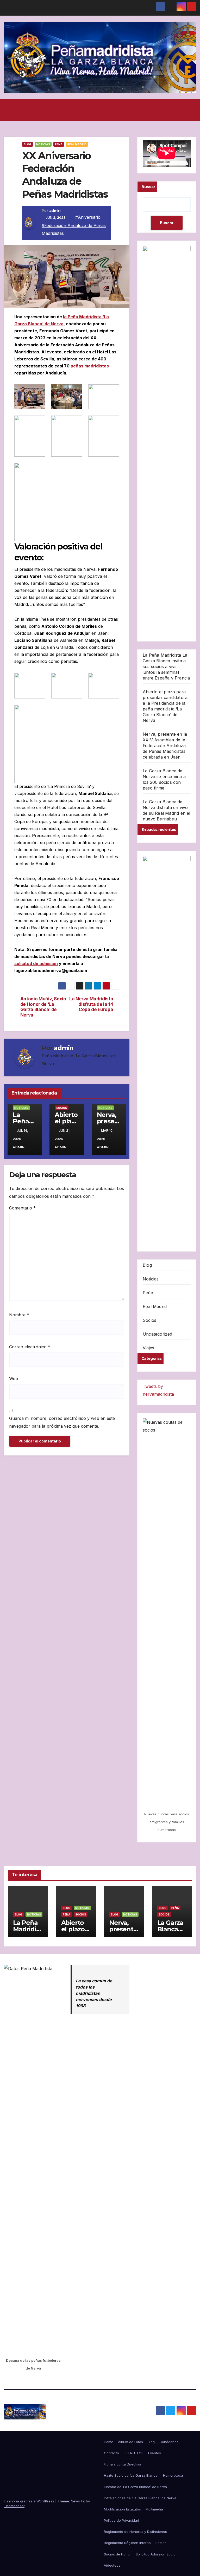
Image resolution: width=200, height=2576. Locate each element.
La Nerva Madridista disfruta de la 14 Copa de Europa (91, 1004)
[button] (98, 110)
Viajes (148, 1348)
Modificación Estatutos (122, 2509)
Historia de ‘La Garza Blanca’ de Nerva (135, 2487)
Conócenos (169, 2442)
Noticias (43, 144)
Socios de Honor (117, 2554)
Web (14, 1378)
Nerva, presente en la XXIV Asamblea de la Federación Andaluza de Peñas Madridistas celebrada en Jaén (165, 746)
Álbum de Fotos (130, 2442)
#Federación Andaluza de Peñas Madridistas (74, 229)
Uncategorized (158, 1334)
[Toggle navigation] (191, 110)
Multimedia (154, 2509)
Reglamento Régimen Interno (127, 2543)
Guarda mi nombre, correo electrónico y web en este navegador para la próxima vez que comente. (62, 1422)
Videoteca (112, 2565)
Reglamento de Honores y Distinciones (135, 2532)
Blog (27, 144)
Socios (62, 1108)
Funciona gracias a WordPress (30, 2501)
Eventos (155, 2453)
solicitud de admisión (36, 963)
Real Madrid (77, 144)
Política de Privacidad (121, 2520)
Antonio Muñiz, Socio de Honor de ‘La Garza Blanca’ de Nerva (43, 1007)
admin (55, 211)
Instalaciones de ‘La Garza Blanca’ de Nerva (140, 2498)
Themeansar (14, 2506)
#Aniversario (88, 217)
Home (109, 2442)
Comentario (22, 1208)
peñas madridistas (90, 366)
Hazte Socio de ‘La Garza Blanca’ (131, 2475)
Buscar (148, 187)
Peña (59, 144)
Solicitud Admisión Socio (156, 2554)
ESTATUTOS (134, 2453)
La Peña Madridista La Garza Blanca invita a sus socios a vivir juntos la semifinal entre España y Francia (166, 666)
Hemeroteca (173, 2475)
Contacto (111, 2453)
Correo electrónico (30, 1347)
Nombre (19, 1315)
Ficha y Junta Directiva (123, 2464)
